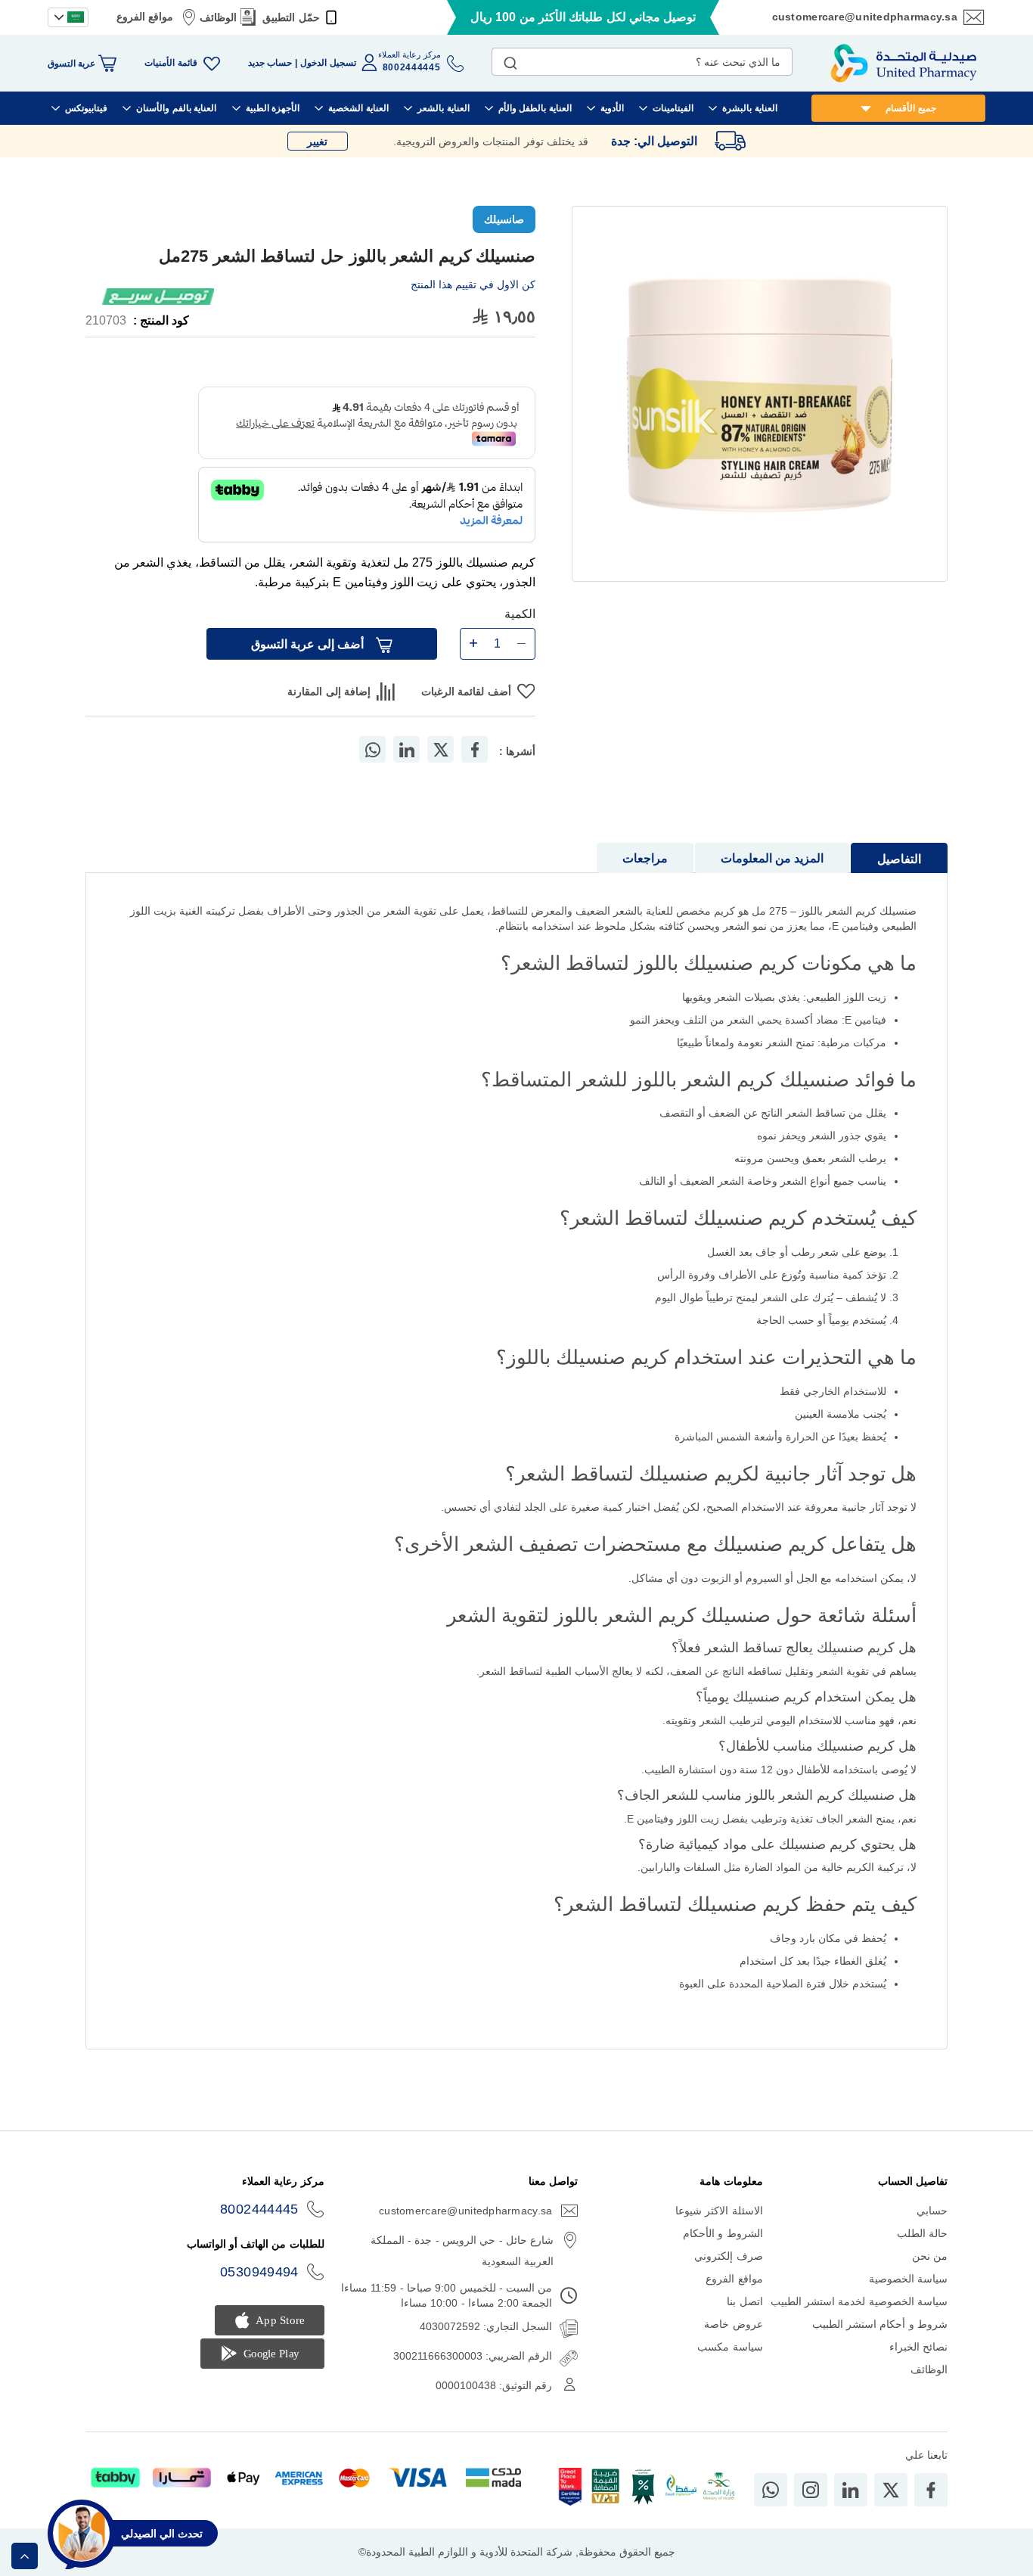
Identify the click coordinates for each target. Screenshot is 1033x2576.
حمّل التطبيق (291, 17)
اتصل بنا (745, 2301)
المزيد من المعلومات (772, 858)
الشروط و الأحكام (723, 2233)
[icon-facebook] (931, 2490)
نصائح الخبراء (918, 2347)
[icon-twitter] (891, 2490)
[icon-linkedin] (851, 2490)
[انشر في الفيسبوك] (475, 749)
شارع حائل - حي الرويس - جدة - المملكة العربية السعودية (462, 2251)
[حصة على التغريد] (441, 749)
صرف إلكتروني (728, 2256)
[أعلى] (25, 2556)
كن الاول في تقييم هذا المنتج (473, 284)
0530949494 (259, 2272)
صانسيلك (504, 219)
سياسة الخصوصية (908, 2279)
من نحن (930, 2256)
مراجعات (645, 858)
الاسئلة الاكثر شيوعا (719, 2211)
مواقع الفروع (145, 17)
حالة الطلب (922, 2233)
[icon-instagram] (811, 2490)
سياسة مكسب (730, 2347)
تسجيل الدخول (328, 63)
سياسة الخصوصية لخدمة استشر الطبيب (859, 2301)
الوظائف (218, 17)
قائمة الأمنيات (171, 63)
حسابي (932, 2211)
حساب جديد (270, 63)
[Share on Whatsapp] (373, 749)
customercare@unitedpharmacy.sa (865, 17)
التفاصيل (899, 859)
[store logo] (904, 63)
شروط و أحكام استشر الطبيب (880, 2324)
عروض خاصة (733, 2324)
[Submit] (510, 60)
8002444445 (259, 2209)
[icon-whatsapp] (771, 2490)
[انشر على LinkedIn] (407, 749)
